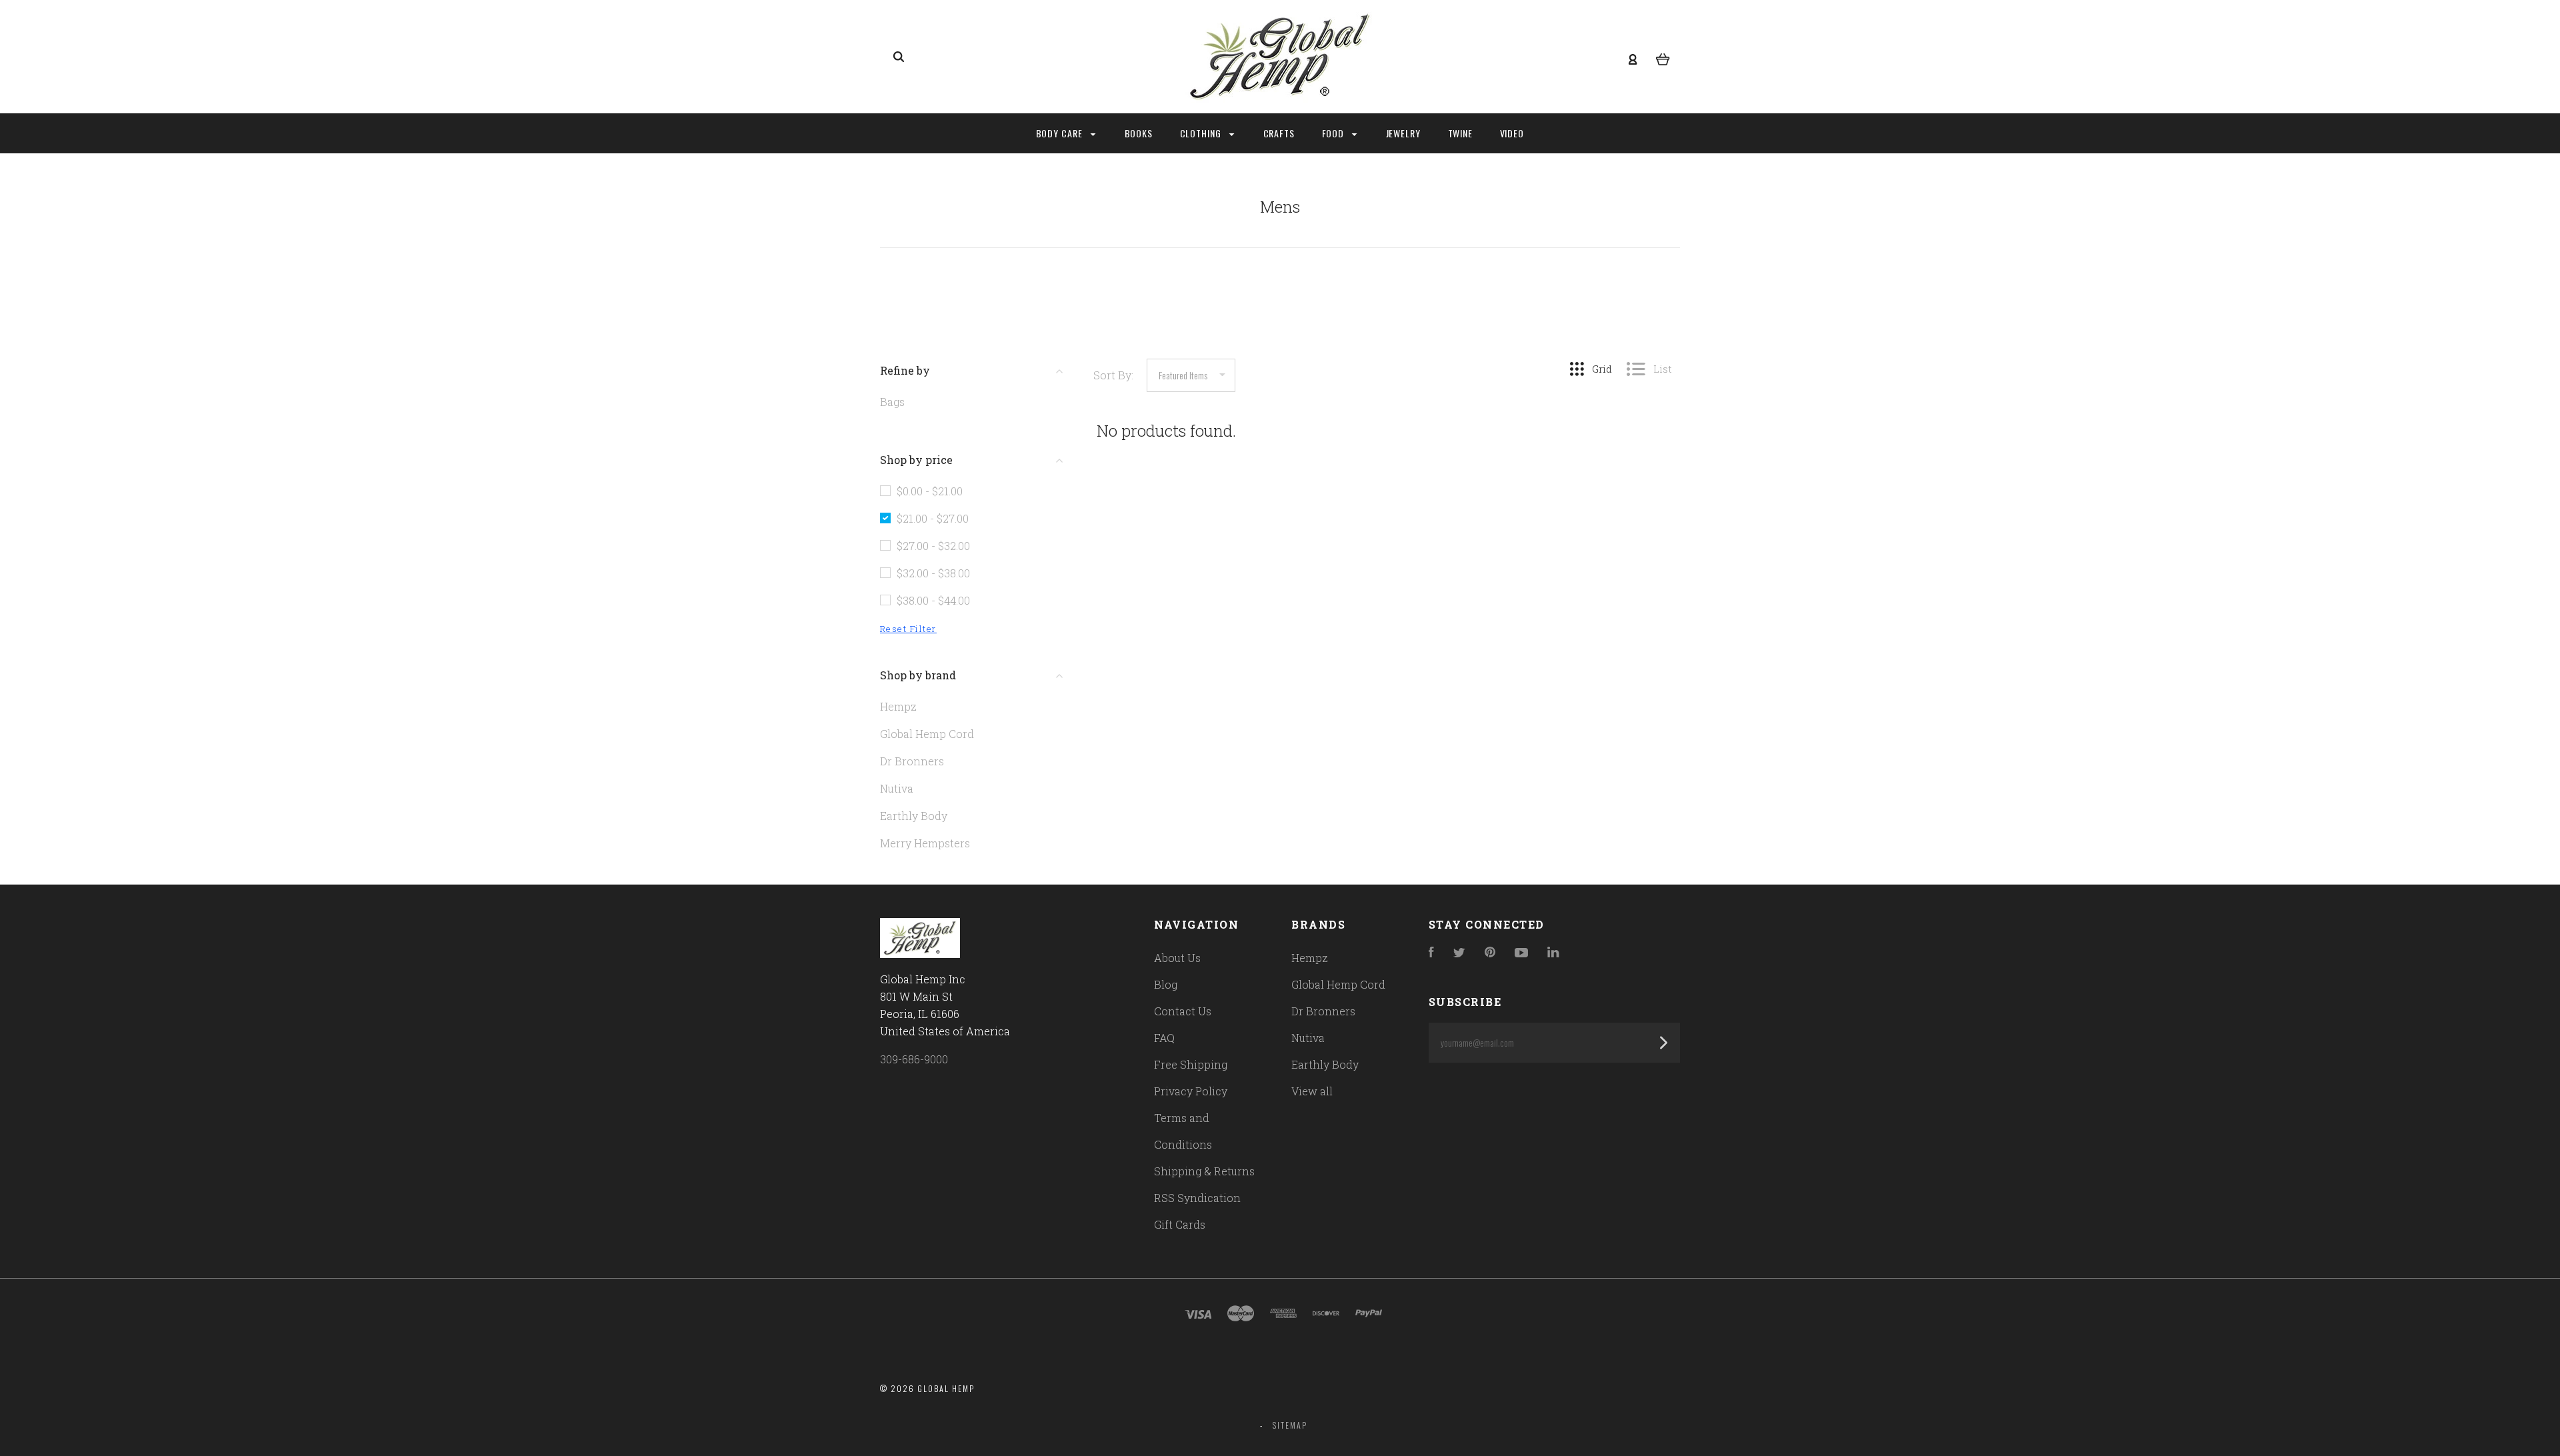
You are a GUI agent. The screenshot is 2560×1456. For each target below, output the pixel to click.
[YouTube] (1521, 953)
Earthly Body (914, 816)
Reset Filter (908, 629)
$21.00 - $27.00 (933, 518)
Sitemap (1290, 1425)
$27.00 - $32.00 (933, 546)
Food (1335, 133)
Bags (892, 402)
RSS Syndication (1197, 1198)
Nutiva (897, 788)
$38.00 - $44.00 (933, 600)
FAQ (1164, 1038)
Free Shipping (1191, 1064)
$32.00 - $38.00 (933, 573)
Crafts (1279, 133)
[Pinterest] (1490, 953)
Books (1139, 133)
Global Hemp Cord (927, 734)
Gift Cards (1180, 1224)
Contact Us (1183, 1011)
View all (1312, 1091)
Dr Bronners (912, 761)
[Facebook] (1431, 953)
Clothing (1202, 133)
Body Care (1061, 133)
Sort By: (1113, 375)
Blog (1166, 984)
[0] (1663, 57)
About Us (1177, 958)
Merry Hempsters (925, 843)
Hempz (898, 706)
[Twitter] (1459, 953)
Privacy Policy (1191, 1091)
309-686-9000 (914, 1059)
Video (1512, 133)
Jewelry (1404, 133)
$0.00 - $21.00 (930, 491)
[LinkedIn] (1553, 953)
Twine (1461, 133)
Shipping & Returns (1204, 1171)
